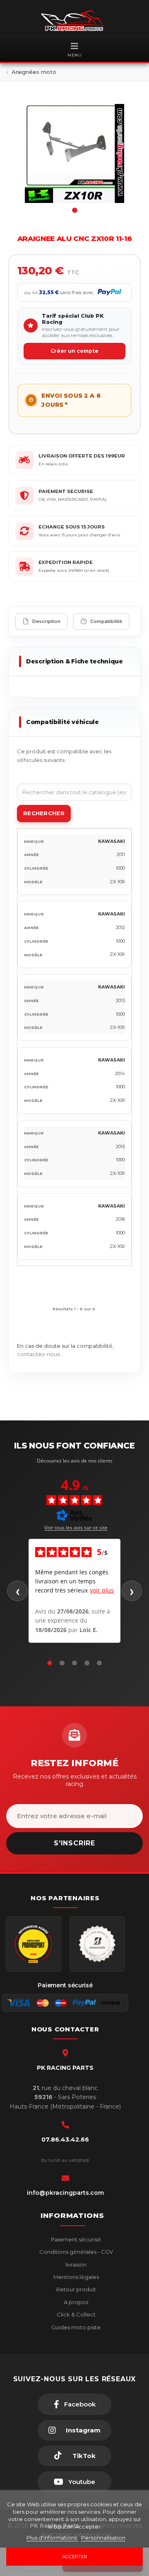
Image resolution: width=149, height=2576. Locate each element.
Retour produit (76, 2289)
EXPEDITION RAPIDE (66, 562)
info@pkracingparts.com (65, 2193)
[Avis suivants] (132, 1591)
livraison (75, 2265)
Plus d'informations (52, 2538)
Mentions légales (76, 2277)
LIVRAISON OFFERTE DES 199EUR (82, 456)
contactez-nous (38, 1354)
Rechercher (44, 813)
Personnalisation (103, 2538)
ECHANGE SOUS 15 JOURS (72, 527)
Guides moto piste (75, 2327)
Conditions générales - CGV (76, 2252)
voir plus (102, 1590)
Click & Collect (76, 2314)
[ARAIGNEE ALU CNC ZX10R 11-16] (74, 153)
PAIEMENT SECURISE (66, 491)
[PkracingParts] (74, 21)
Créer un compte (74, 351)
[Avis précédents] (17, 1591)
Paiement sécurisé (75, 2239)
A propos (75, 2302)
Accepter (75, 2557)
